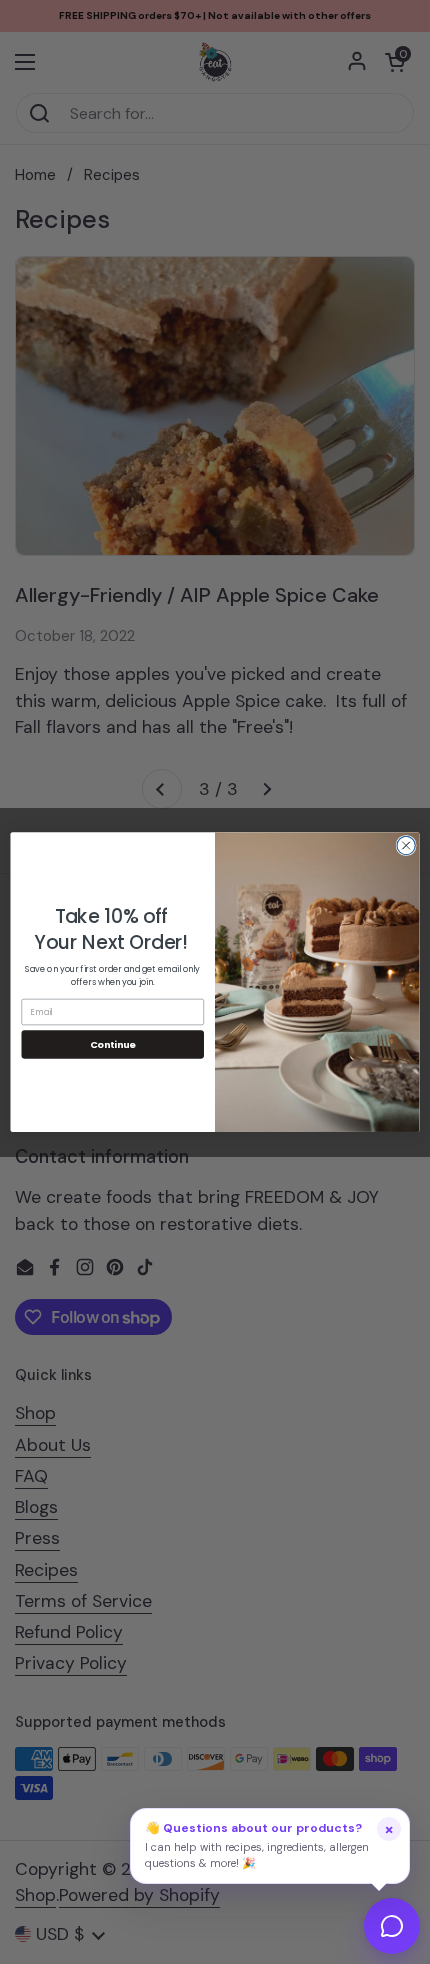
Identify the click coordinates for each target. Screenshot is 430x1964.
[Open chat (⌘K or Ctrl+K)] (392, 1926)
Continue (113, 1044)
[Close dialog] (406, 845)
